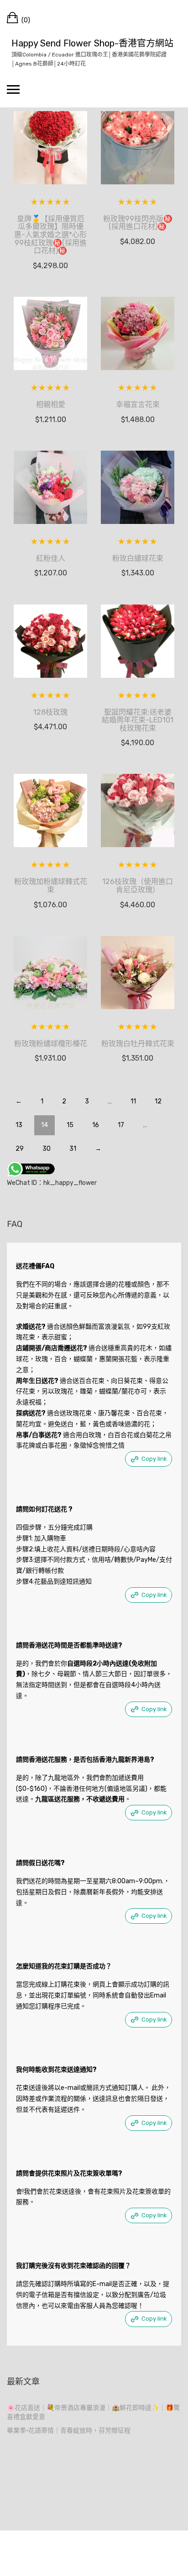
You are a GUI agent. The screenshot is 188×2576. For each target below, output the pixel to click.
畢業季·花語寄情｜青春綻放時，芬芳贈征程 (69, 2431)
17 (121, 1125)
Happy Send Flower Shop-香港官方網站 (92, 43)
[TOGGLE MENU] (13, 89)
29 (20, 1149)
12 (158, 1101)
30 (47, 1149)
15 (70, 1125)
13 (19, 1125)
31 (73, 1149)
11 (133, 1101)
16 (96, 1125)
